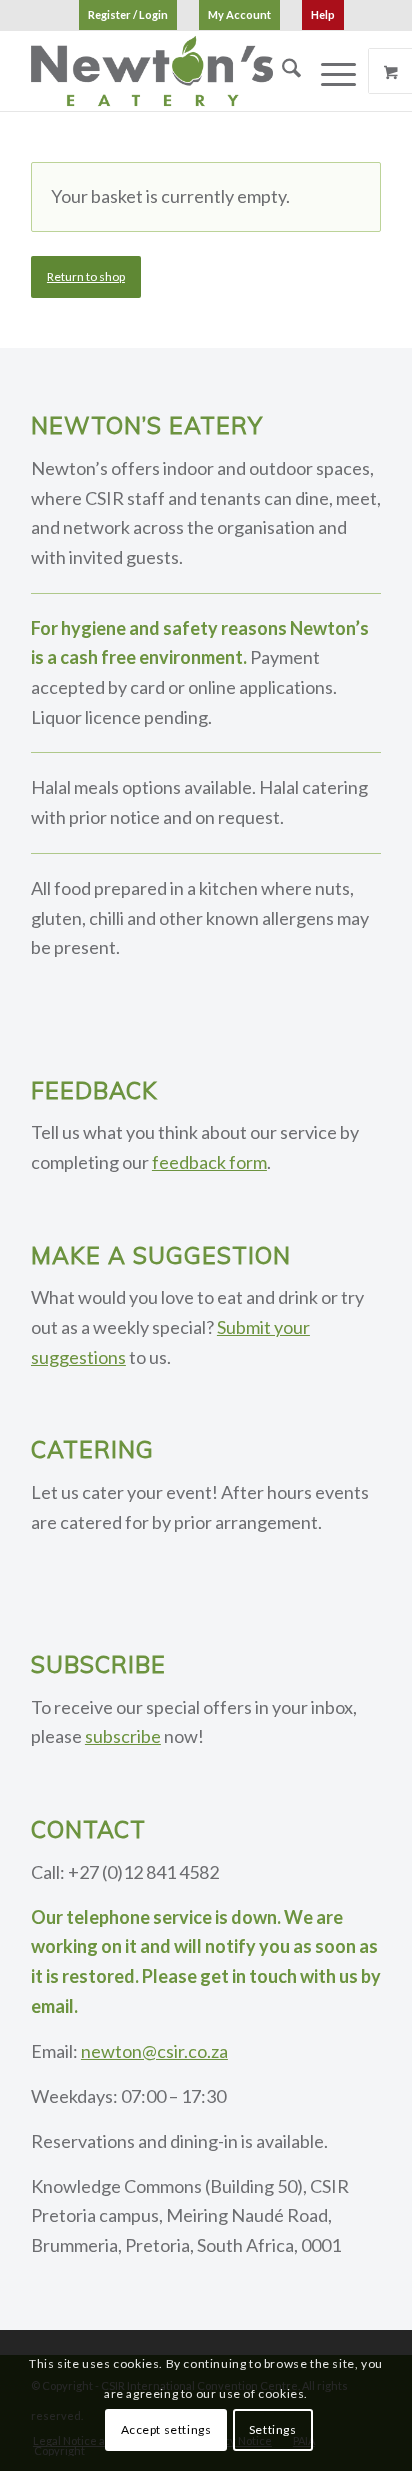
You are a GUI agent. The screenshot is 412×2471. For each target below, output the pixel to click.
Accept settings (166, 2429)
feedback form (209, 1162)
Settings (273, 2429)
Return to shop (86, 276)
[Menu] (328, 71)
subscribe (123, 1736)
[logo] (171, 71)
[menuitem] (128, 15)
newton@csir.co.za (154, 2051)
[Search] (281, 71)
